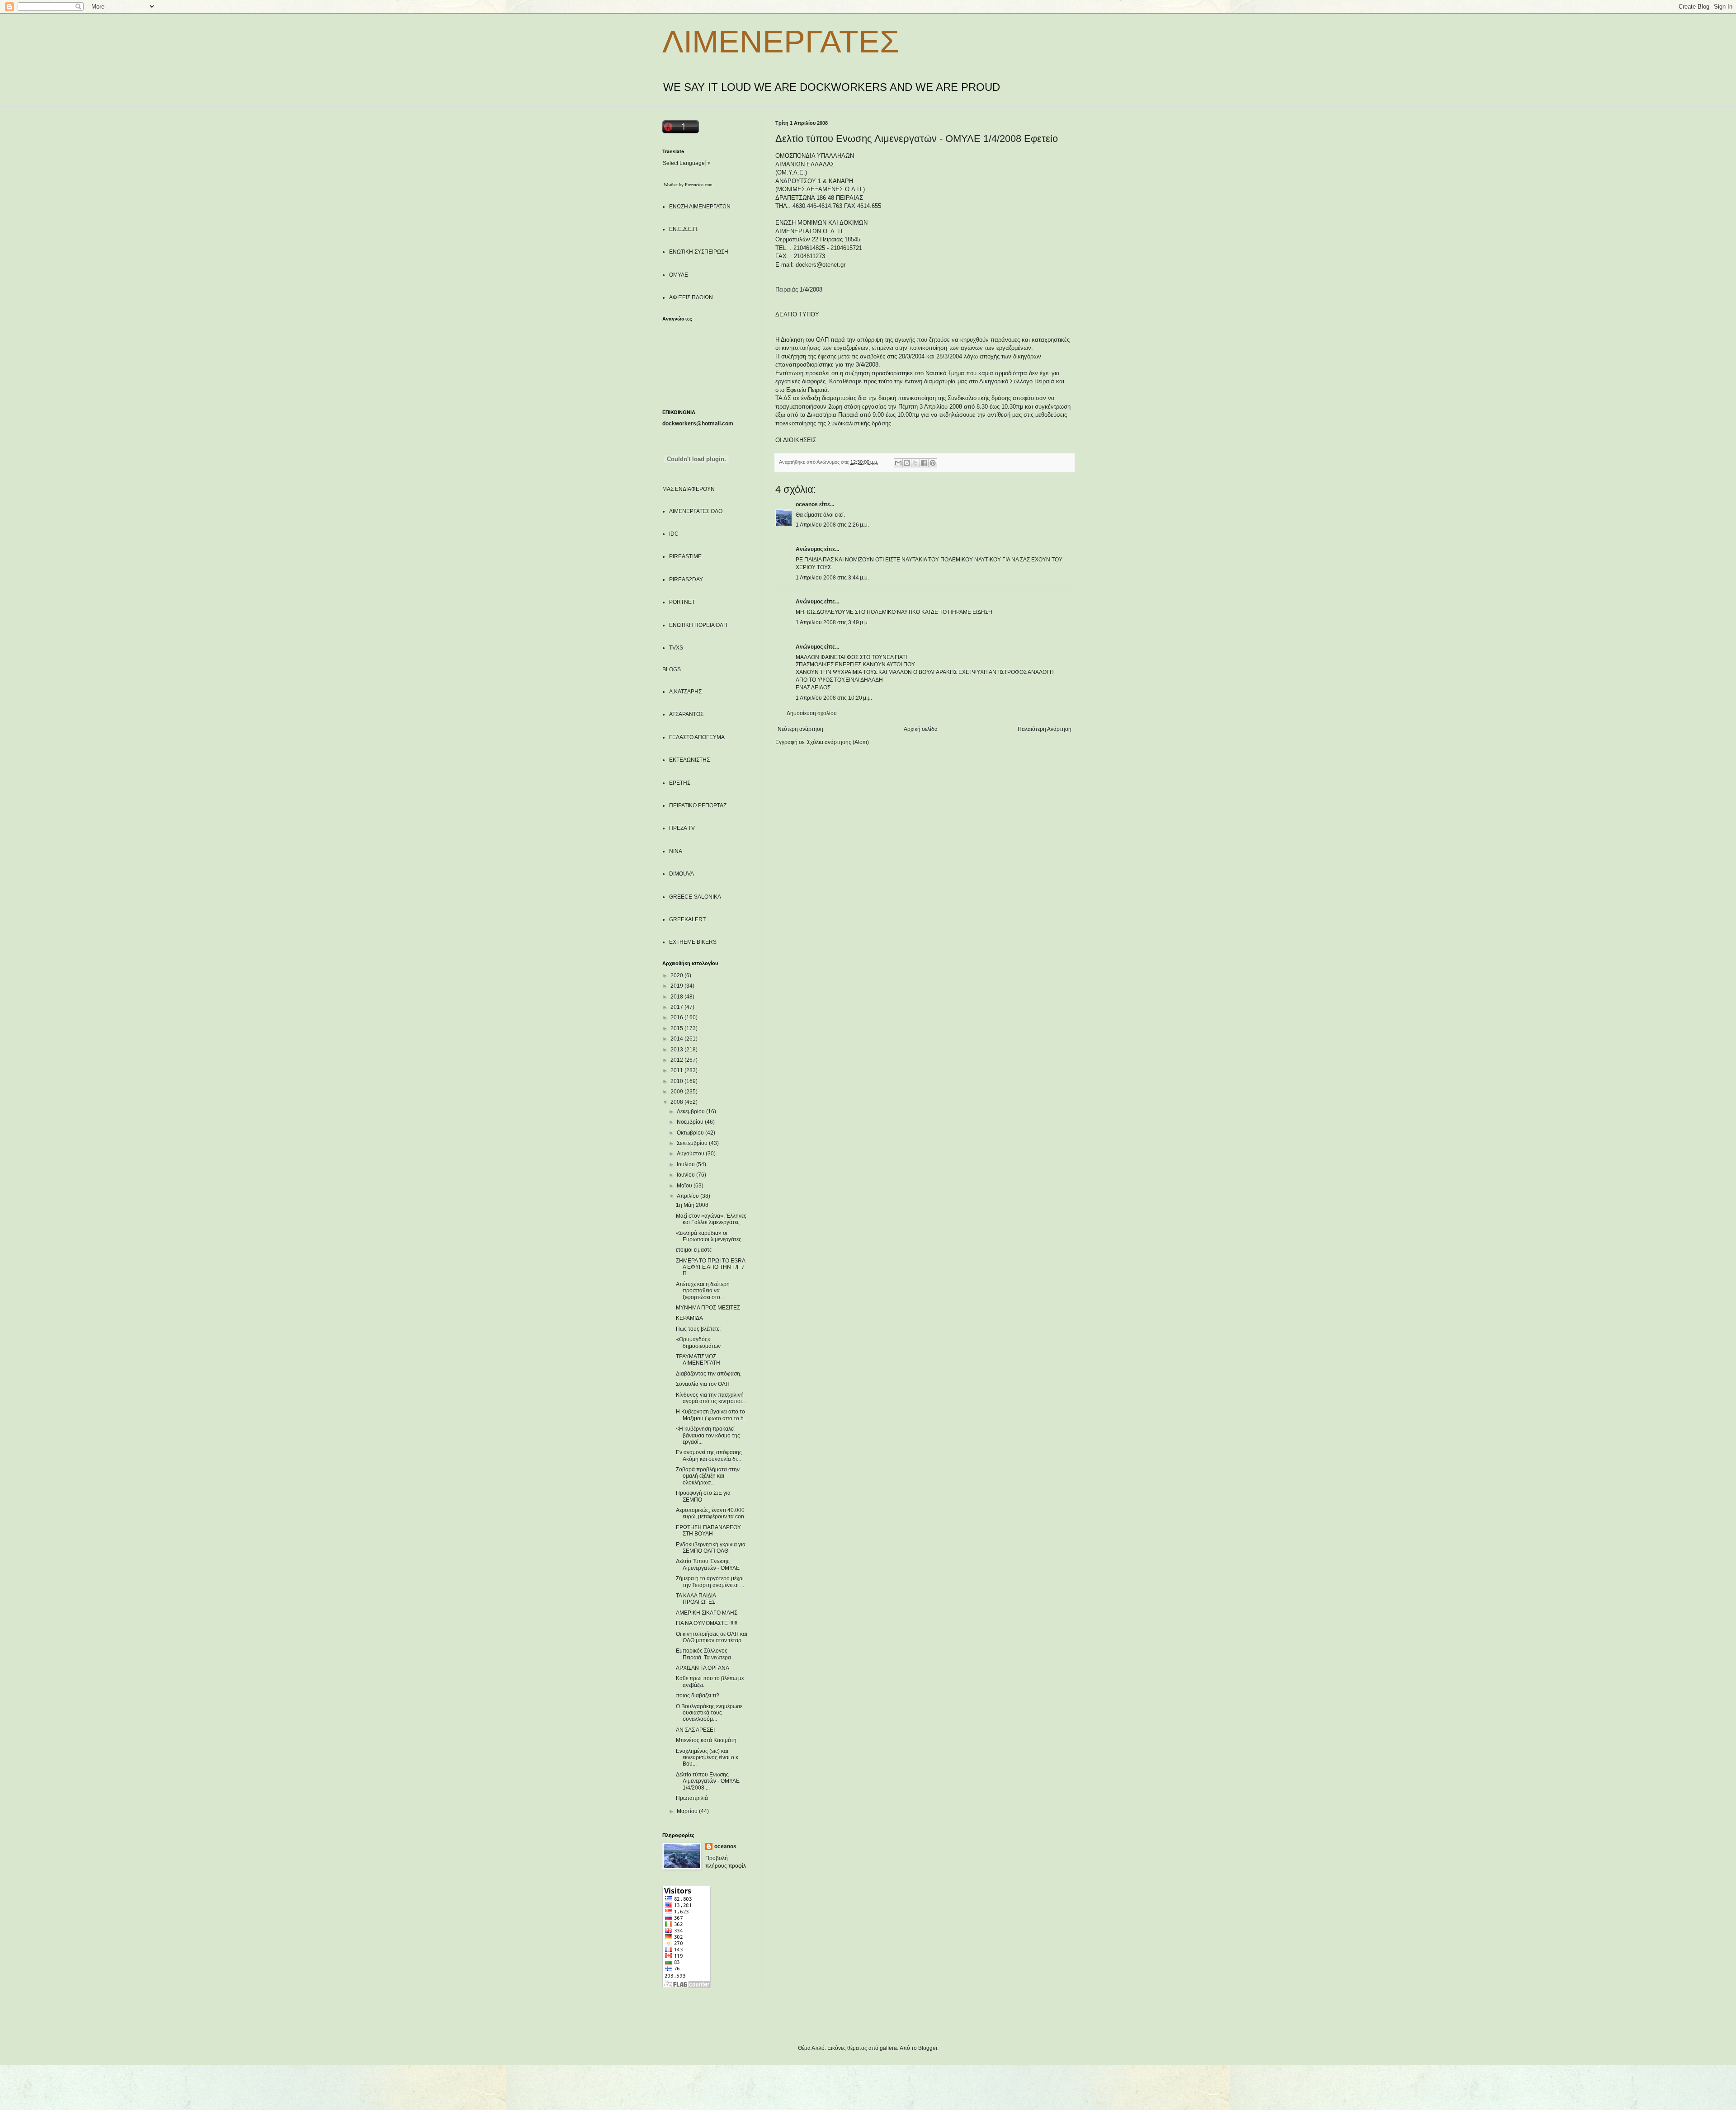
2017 (677, 1007)
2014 (677, 1039)
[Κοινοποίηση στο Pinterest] (933, 463)
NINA (676, 851)
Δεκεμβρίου (691, 1112)
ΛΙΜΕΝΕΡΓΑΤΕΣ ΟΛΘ (696, 511)
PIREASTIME (685, 556)
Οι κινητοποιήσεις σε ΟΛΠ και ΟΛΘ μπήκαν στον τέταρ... (712, 1637)
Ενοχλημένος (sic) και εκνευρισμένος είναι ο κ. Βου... (708, 1758)
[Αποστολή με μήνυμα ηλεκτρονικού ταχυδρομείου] (898, 463)
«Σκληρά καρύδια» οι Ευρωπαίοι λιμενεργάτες (709, 1236)
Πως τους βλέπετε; (698, 1329)
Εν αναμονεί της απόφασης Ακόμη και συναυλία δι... (709, 1455)
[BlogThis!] (907, 463)
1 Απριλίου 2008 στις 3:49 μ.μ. (832, 622)
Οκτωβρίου (691, 1133)
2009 (677, 1092)
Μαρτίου (688, 1811)
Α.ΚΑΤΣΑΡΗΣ (685, 692)
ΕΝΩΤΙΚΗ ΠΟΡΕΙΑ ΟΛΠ (698, 625)
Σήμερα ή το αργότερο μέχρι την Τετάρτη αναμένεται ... (710, 1582)
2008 (677, 1102)
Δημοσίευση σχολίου (812, 713)
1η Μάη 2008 (692, 1205)
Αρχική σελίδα (921, 729)
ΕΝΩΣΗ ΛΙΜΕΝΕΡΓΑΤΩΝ (700, 207)
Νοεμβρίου (691, 1122)
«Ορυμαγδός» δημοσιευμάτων (698, 1342)
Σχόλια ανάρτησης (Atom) (838, 742)
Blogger (928, 2048)
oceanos (807, 504)
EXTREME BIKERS (693, 942)
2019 (677, 986)
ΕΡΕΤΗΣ (680, 783)
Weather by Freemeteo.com (688, 185)
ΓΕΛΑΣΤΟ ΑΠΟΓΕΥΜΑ (697, 737)
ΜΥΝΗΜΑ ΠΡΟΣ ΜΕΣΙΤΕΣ (708, 1308)
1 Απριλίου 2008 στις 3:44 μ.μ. (832, 578)
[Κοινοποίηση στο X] (915, 463)
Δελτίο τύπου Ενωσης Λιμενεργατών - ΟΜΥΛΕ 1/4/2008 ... (708, 1781)
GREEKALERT (687, 919)
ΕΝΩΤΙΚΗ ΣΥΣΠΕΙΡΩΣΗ (699, 252)
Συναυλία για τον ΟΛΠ (703, 1384)
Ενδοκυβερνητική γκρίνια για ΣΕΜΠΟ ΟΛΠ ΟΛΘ (711, 1548)
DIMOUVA (682, 874)
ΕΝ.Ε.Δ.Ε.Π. (684, 229)
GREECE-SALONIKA (695, 897)
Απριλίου (689, 1196)
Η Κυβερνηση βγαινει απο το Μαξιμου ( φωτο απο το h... (712, 1415)
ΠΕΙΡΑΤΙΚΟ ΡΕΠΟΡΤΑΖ (698, 805)
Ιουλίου (686, 1164)
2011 (677, 1070)
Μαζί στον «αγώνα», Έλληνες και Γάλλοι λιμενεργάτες (711, 1219)
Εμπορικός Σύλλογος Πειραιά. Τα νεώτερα (703, 1654)
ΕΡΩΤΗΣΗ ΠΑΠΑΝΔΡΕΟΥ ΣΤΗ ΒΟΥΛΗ (708, 1531)
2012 (677, 1060)
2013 (677, 1050)
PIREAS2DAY (686, 579)
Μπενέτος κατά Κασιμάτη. (707, 1740)
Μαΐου (685, 1186)
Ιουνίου (686, 1175)
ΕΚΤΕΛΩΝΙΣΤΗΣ (689, 760)
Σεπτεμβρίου (693, 1143)
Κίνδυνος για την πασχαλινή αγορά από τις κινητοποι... (711, 1398)
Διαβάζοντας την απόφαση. (709, 1374)
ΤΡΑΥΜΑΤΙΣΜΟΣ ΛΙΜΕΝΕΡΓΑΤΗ (698, 1360)
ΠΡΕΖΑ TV (682, 828)
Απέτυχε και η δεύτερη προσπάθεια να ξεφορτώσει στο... (703, 1291)
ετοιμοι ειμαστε (694, 1250)
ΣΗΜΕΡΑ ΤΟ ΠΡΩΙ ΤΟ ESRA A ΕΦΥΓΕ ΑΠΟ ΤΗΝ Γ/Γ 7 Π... (710, 1267)
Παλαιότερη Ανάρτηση (1045, 729)
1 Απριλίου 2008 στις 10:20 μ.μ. (834, 698)
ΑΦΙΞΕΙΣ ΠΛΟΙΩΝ (691, 297)
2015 (677, 1028)
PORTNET (682, 602)
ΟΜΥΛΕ (679, 275)
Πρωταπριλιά (692, 1798)
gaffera (888, 2048)
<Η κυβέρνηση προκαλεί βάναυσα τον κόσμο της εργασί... (708, 1435)
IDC (674, 534)
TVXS (676, 648)
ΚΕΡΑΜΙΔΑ (689, 1318)
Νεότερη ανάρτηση (800, 729)
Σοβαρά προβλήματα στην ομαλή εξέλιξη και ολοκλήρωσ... (708, 1476)
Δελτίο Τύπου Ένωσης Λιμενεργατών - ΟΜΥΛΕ (708, 1564)
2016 (677, 1017)
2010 (677, 1081)
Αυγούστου (691, 1154)
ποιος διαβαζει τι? (698, 1696)
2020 (677, 975)
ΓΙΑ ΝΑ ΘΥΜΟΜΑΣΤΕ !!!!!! (707, 1623)
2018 (677, 997)
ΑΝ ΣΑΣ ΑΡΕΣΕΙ (695, 1730)
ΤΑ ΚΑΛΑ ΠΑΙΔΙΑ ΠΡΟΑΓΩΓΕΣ (696, 1599)
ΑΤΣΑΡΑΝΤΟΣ (686, 714)
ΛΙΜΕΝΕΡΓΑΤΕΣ (781, 42)
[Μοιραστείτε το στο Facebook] (924, 463)
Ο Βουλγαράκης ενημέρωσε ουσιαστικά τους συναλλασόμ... (709, 1713)
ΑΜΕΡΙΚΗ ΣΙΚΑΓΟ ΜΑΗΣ (707, 1613)
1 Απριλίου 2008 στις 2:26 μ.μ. (832, 525)
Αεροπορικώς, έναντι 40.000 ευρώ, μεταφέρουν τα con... (712, 1513)
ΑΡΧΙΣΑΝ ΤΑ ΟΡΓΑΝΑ (703, 1668)
